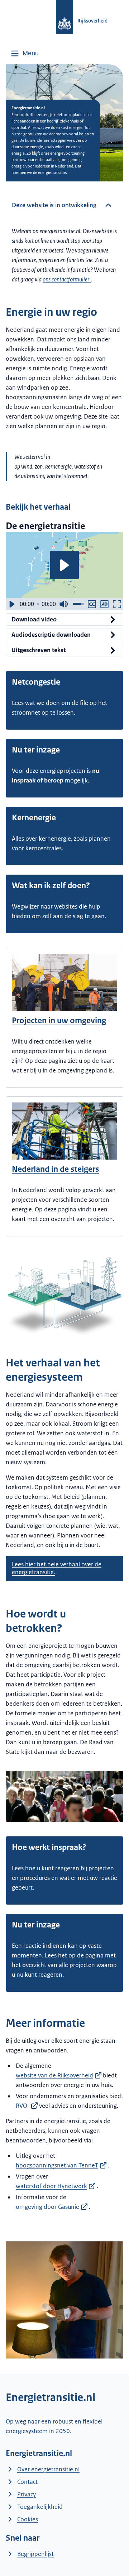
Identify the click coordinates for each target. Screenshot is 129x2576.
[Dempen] (64, 604)
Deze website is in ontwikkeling (54, 205)
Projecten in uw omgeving (59, 1021)
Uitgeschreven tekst (39, 650)
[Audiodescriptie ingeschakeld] (104, 604)
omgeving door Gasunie (47, 2207)
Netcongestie (36, 682)
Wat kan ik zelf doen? (51, 886)
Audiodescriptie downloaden (51, 635)
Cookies (28, 2519)
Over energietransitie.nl (48, 2469)
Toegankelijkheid (40, 2507)
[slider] (38, 604)
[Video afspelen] (64, 565)
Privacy (27, 2494)
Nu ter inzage (36, 750)
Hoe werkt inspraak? (49, 1847)
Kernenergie (34, 818)
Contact (27, 2482)
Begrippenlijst (35, 2554)
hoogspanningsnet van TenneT (57, 2165)
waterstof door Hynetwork (51, 2186)
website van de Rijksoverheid (54, 2075)
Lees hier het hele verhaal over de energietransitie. (57, 1568)
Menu (31, 53)
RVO (21, 2106)
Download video (34, 619)
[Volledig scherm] (117, 604)
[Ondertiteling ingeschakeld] (92, 604)
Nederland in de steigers (55, 1169)
